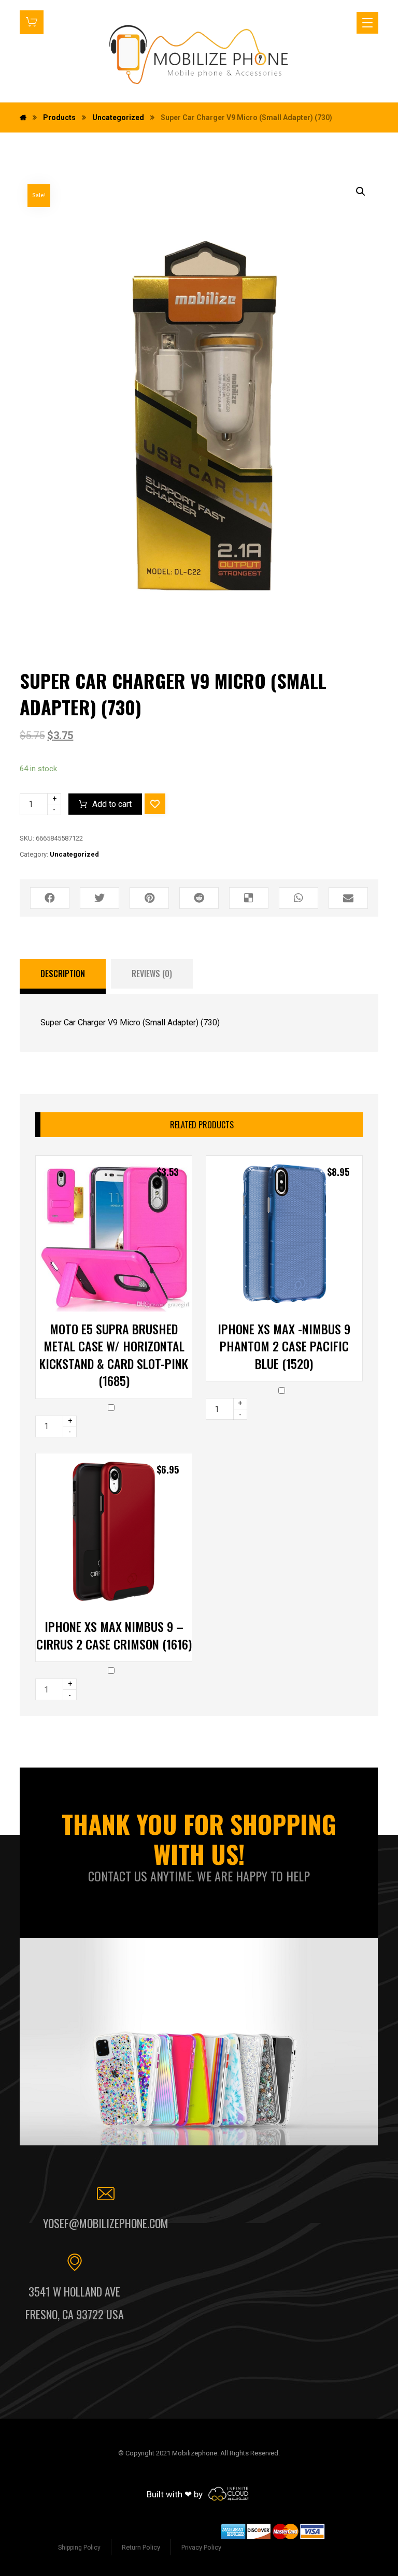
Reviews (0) (152, 974)
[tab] (63, 977)
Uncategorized (74, 854)
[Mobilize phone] (199, 54)
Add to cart (112, 804)
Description (63, 974)
